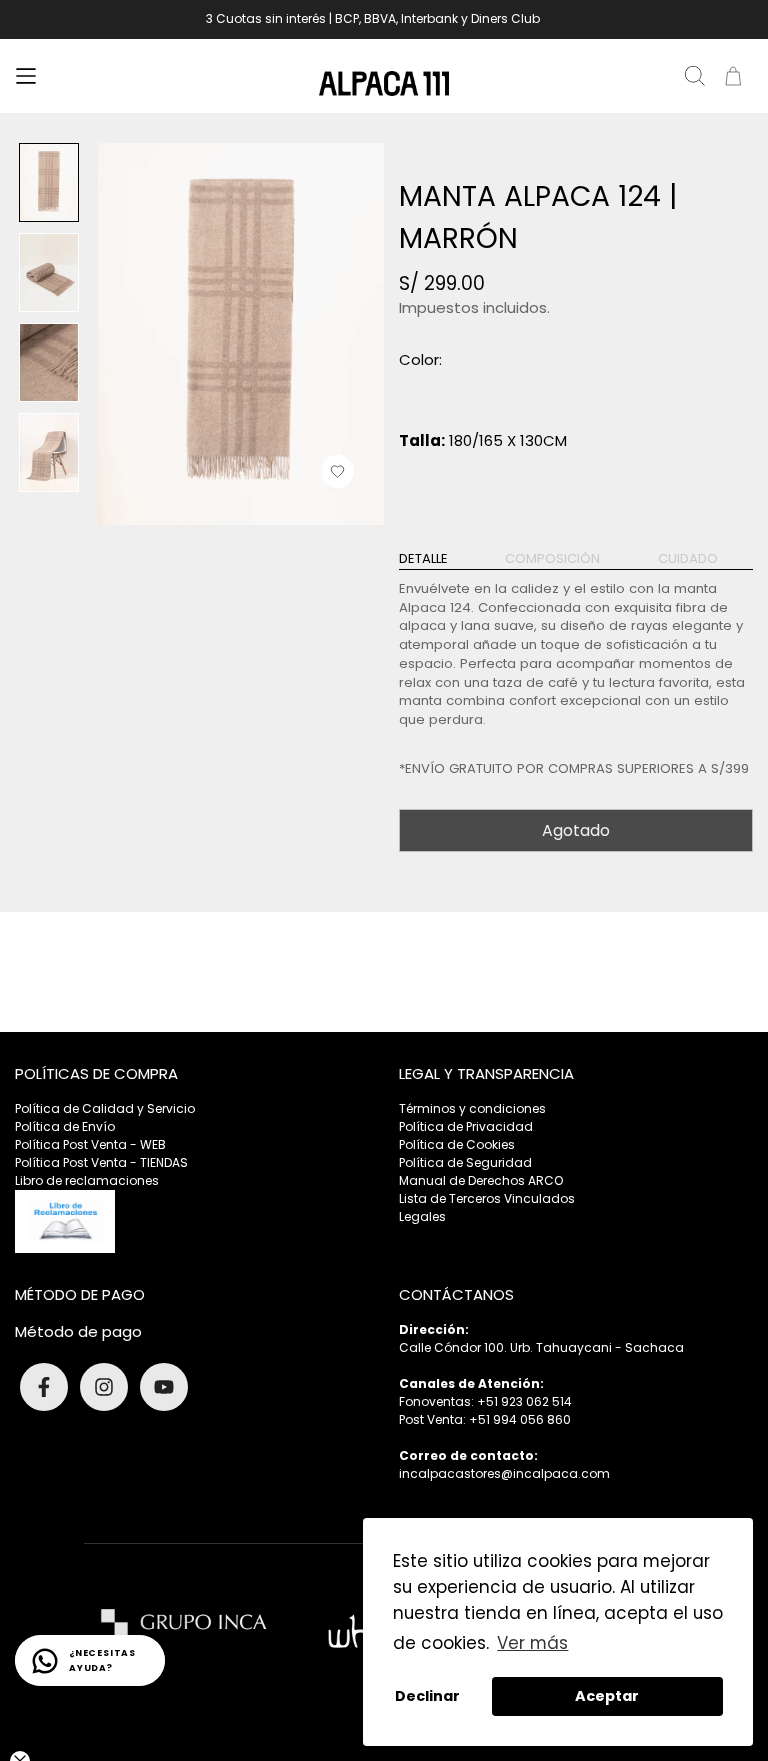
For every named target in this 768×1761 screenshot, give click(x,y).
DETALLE (423, 559)
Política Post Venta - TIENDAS (101, 1162)
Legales (422, 1216)
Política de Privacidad (466, 1126)
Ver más (532, 1643)
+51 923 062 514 (524, 1401)
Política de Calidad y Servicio (105, 1108)
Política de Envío (65, 1126)
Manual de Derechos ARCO (481, 1180)
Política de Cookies (457, 1144)
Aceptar (607, 1696)
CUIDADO (688, 559)
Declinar (427, 1696)
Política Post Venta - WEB (90, 1144)
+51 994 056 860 (520, 1419)
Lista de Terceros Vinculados (487, 1198)
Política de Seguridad (465, 1162)
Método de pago (78, 1331)
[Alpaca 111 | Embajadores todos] (384, 83)
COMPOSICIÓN (552, 559)
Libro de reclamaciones (87, 1180)
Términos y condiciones (472, 1108)
